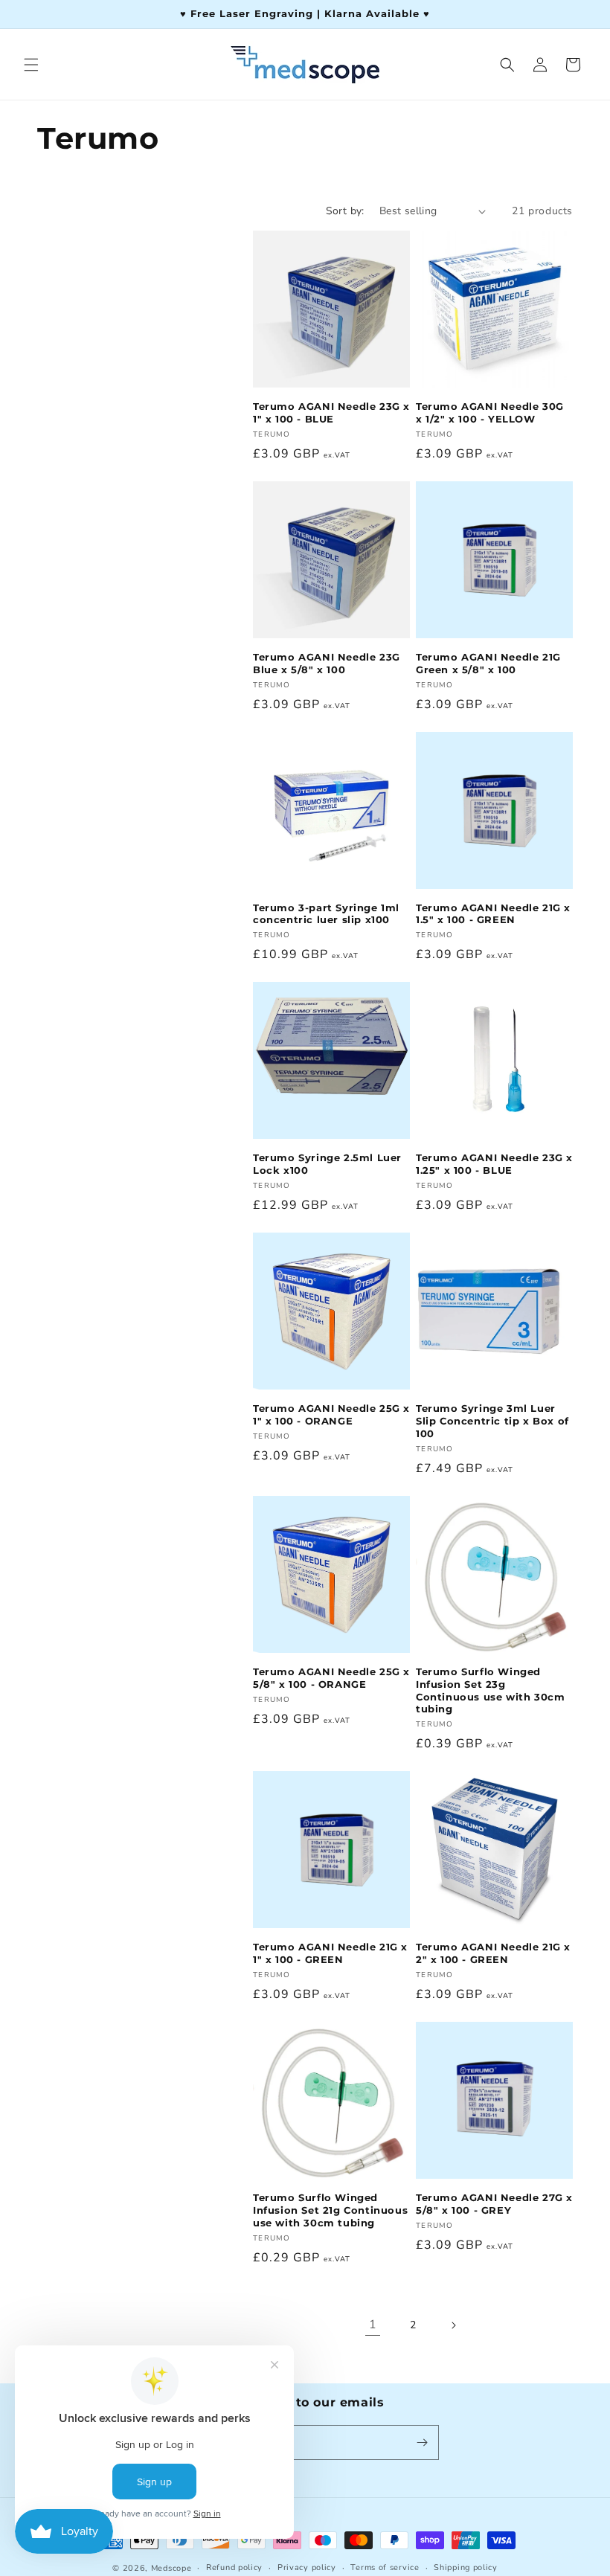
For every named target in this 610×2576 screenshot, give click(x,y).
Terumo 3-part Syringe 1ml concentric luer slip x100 (326, 914)
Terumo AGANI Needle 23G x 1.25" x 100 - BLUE (494, 1164)
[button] (31, 65)
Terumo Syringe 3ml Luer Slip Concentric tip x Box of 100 (492, 1421)
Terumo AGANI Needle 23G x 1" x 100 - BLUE (331, 412)
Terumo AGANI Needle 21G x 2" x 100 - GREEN (493, 1953)
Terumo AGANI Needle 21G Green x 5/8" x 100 (488, 663)
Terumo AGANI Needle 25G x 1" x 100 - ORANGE (331, 1414)
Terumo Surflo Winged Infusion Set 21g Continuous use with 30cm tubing (330, 2210)
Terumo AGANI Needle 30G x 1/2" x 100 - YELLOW (490, 412)
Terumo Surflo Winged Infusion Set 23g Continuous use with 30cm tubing (490, 1690)
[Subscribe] (422, 2442)
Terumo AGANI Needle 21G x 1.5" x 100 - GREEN (493, 914)
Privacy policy (307, 2567)
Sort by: (345, 211)
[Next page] (453, 2325)
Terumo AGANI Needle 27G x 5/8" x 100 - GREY (494, 2204)
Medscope (171, 2568)
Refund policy (234, 2567)
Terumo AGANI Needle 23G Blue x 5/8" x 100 (327, 663)
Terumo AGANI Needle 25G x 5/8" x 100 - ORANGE (331, 1678)
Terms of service (385, 2567)
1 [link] (373, 2325)
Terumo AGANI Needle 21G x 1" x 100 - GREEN (330, 1953)
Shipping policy (466, 2567)
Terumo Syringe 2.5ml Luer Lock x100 (327, 1164)
